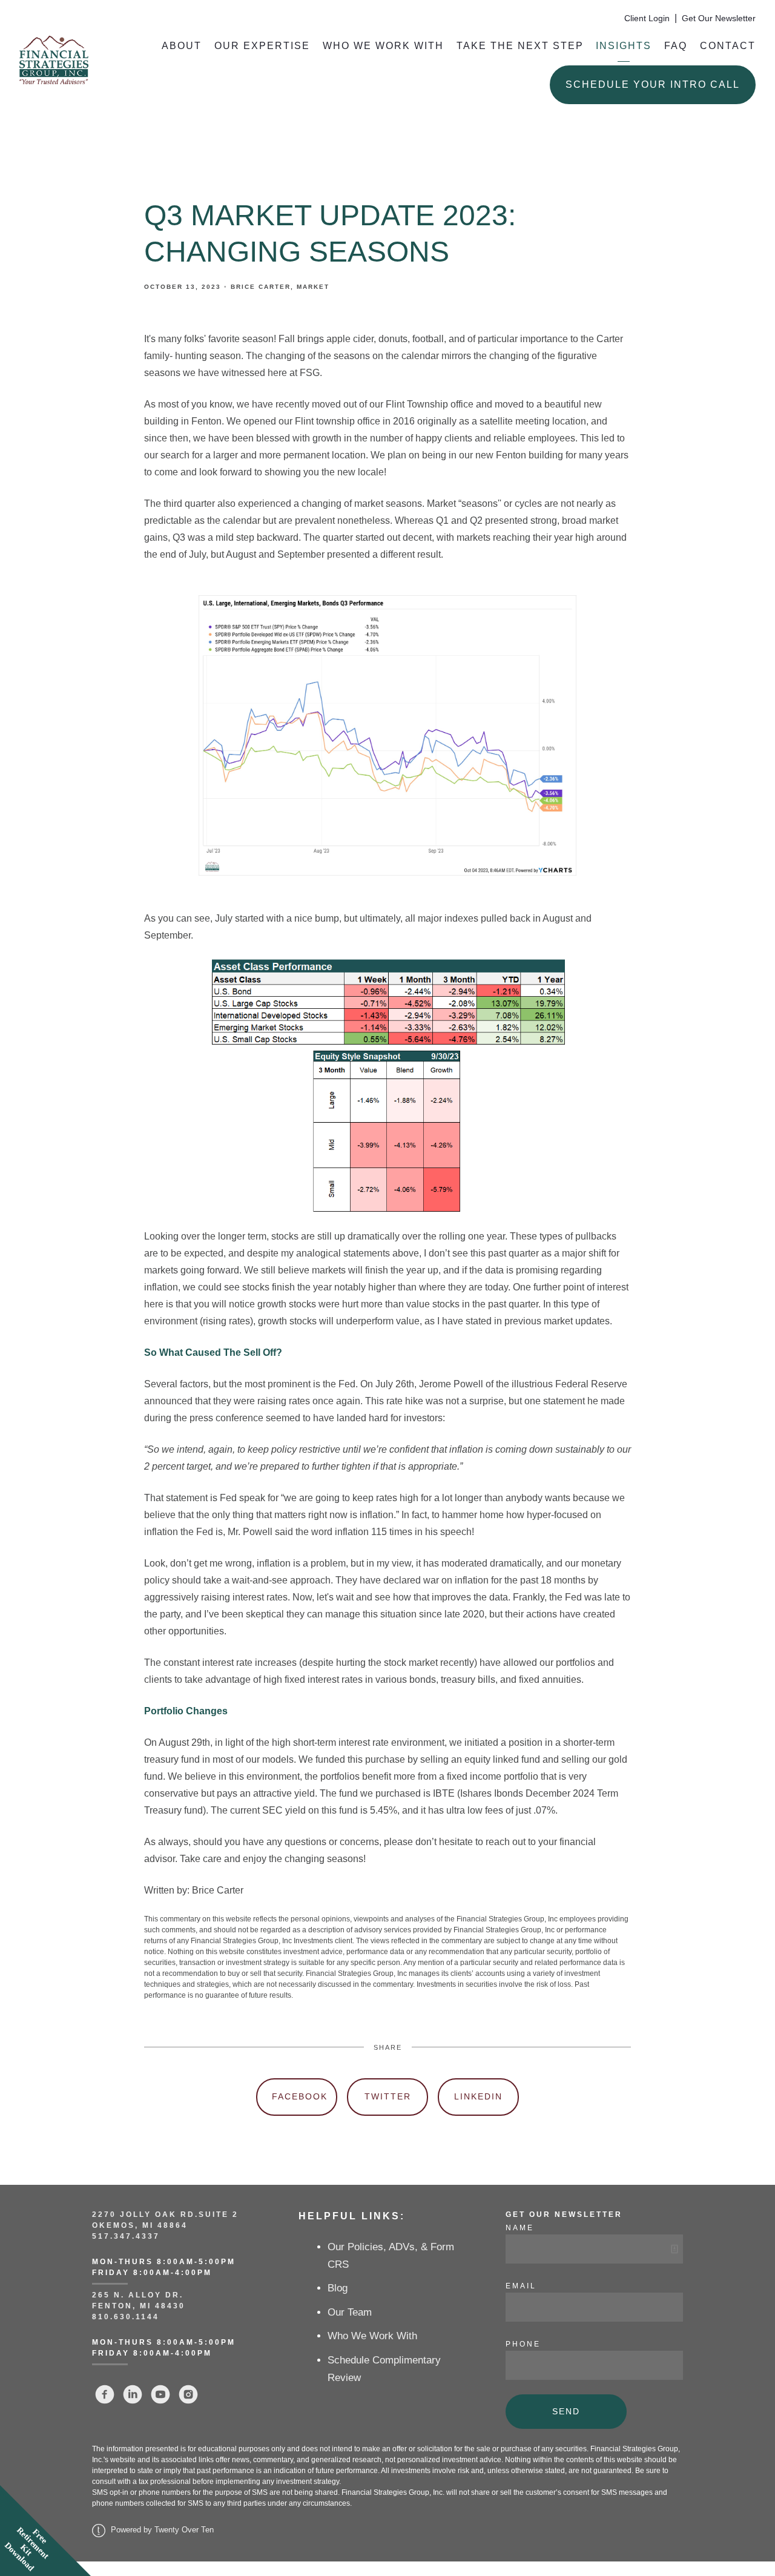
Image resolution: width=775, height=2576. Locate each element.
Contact (728, 46)
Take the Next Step (520, 46)
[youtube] (160, 2394)
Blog (338, 2288)
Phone (523, 2344)
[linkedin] (133, 2394)
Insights (624, 46)
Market (313, 287)
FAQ (676, 46)
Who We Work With (383, 46)
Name (520, 2228)
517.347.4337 (126, 2236)
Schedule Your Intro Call (653, 84)
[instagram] (188, 2394)
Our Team (350, 2312)
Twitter (388, 2096)
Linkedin (478, 2096)
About (182, 46)
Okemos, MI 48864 (140, 2225)
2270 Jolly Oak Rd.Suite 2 (165, 2214)
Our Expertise (262, 46)
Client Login (647, 18)
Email (521, 2286)
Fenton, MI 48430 (139, 2306)
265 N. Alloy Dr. (140, 2295)
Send (566, 2411)
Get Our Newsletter (719, 18)
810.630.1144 (126, 2317)
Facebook (300, 2096)
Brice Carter (261, 287)
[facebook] (105, 2394)
